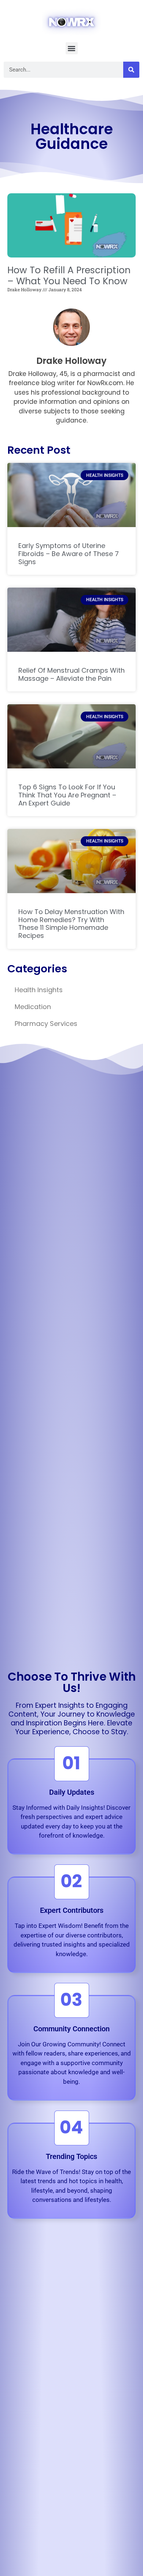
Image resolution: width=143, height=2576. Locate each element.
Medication (33, 1007)
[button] (72, 48)
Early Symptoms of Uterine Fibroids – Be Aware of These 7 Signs (69, 553)
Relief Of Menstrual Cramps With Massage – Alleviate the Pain (71, 674)
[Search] (131, 70)
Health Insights (39, 990)
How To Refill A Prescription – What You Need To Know (69, 276)
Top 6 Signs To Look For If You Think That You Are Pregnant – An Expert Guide (67, 795)
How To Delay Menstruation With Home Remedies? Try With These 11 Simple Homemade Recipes (71, 924)
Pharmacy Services (46, 1024)
